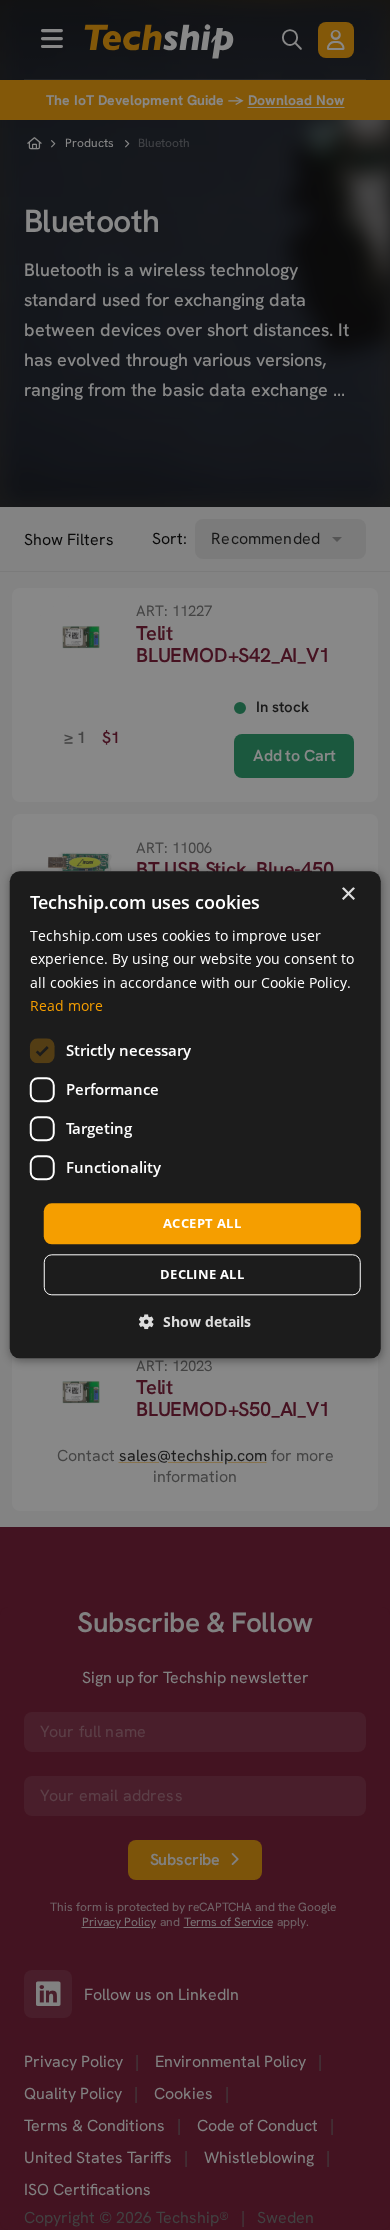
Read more (66, 1005)
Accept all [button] (202, 1223)
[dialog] (195, 1114)
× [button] (347, 894)
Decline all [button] (202, 1275)
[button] (195, 1322)
